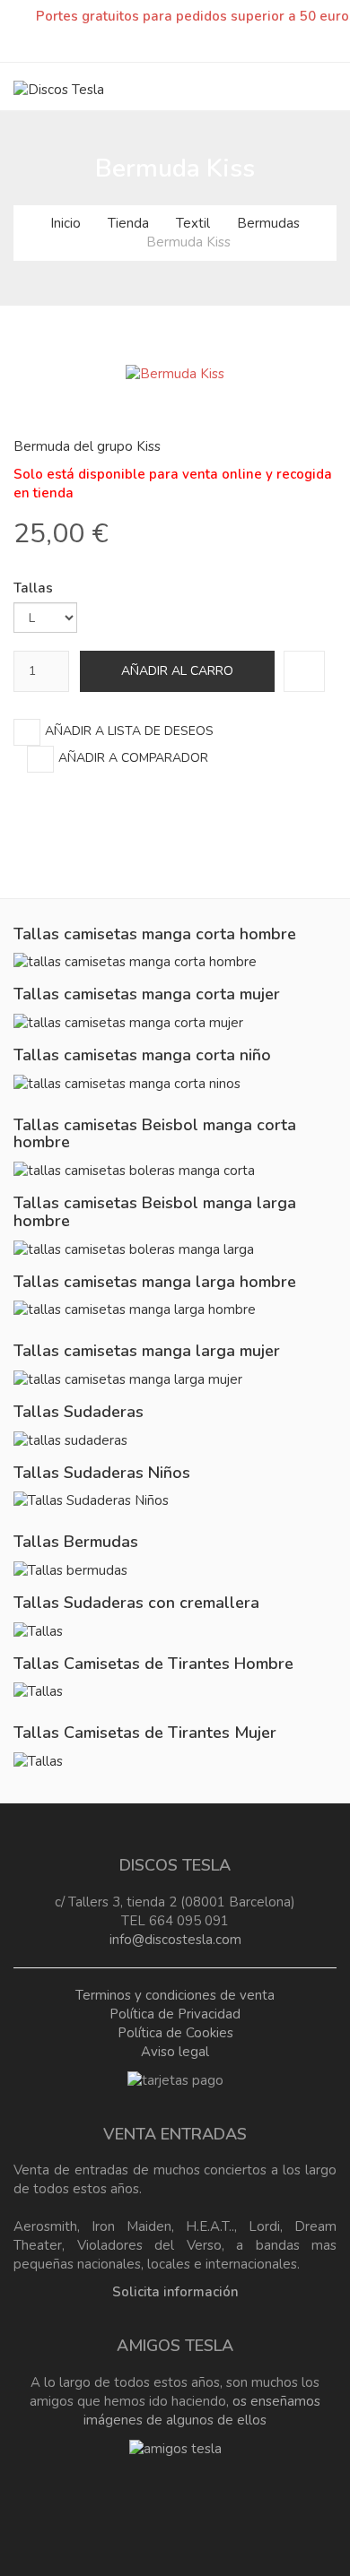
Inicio (66, 223)
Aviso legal (175, 2052)
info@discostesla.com (175, 1940)
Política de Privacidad (175, 2014)
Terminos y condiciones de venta (175, 1995)
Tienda (128, 223)
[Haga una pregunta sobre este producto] (304, 671)
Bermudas (268, 223)
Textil (193, 223)
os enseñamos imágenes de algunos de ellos (202, 2411)
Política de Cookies (175, 2033)
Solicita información (175, 2292)
